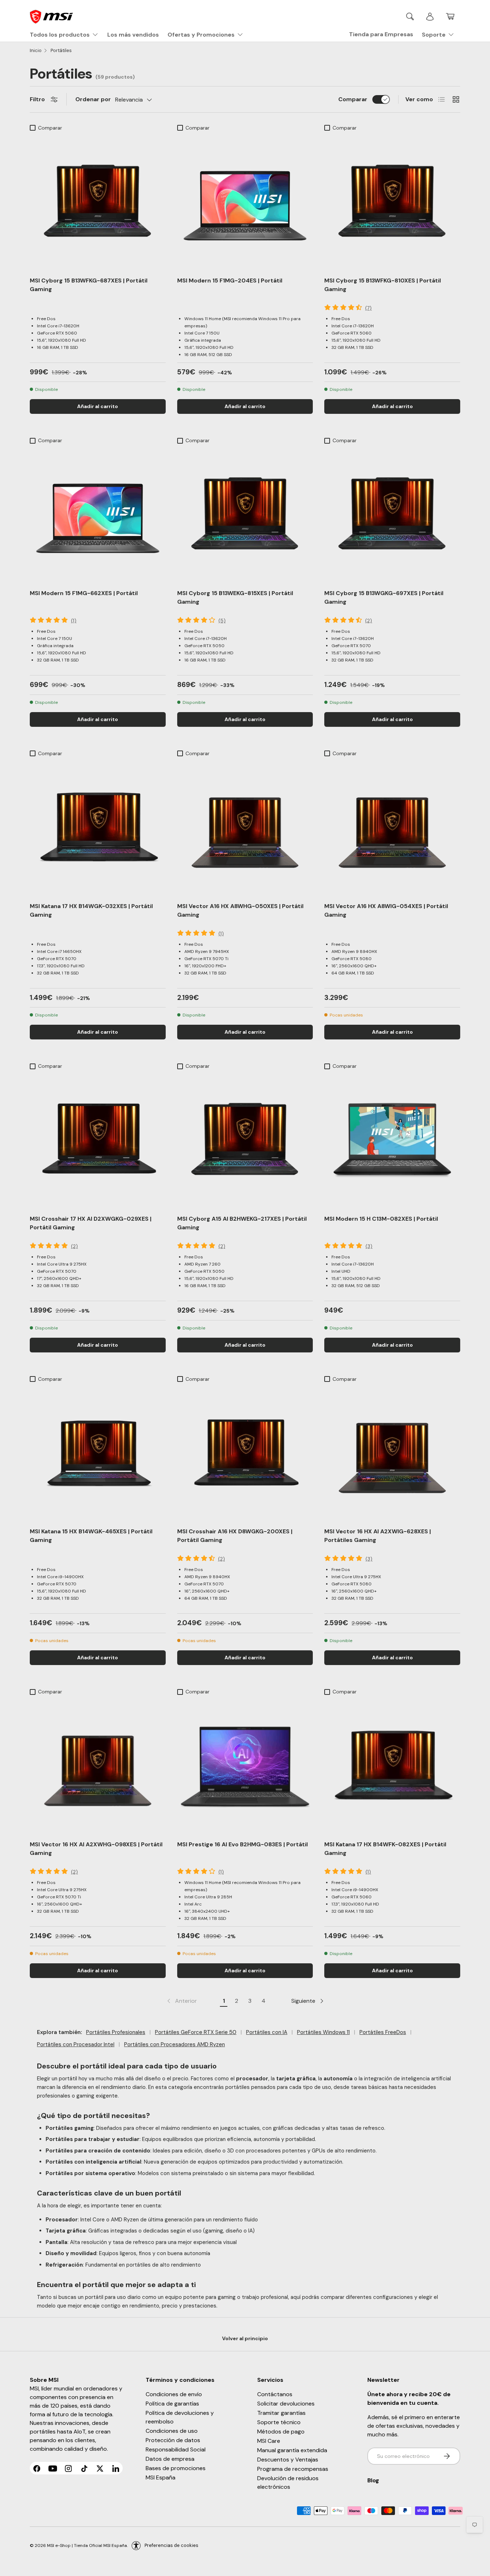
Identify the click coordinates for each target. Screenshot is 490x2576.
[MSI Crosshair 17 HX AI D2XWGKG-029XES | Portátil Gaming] (98, 1141)
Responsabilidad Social (176, 2449)
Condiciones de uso (172, 2431)
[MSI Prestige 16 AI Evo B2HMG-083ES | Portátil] (245, 1766)
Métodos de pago (281, 2432)
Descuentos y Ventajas (288, 2460)
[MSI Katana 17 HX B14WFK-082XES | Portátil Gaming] (392, 1766)
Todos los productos (60, 35)
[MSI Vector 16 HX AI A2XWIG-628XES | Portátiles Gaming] (392, 1454)
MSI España (161, 2477)
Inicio (36, 50)
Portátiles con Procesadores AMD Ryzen (175, 2044)
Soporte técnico (279, 2422)
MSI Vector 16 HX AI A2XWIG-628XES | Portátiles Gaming (378, 1536)
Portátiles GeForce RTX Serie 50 (196, 2032)
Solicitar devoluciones (286, 2404)
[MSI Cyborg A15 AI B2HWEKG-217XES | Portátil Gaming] (245, 1141)
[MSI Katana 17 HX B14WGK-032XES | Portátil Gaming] (98, 828)
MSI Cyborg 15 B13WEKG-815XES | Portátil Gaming (235, 597)
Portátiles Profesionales (116, 2032)
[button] (450, 17)
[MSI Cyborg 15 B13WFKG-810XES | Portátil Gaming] (392, 203)
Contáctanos (275, 2394)
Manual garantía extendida (292, 2450)
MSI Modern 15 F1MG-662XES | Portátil (84, 593)
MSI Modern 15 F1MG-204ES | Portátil (230, 280)
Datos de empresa (170, 2459)
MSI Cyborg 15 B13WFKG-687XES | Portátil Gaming (89, 285)
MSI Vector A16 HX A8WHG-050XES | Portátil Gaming (240, 910)
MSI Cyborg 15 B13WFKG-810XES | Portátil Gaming (383, 285)
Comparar (353, 99)
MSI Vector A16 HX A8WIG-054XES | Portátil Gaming (386, 910)
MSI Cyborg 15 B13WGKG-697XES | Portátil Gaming (384, 597)
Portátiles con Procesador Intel (76, 2044)
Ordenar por (93, 99)
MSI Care (269, 2441)
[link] (181, 2001)
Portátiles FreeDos (383, 2032)
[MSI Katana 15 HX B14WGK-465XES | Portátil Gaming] (98, 1454)
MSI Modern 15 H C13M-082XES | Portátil (381, 1219)
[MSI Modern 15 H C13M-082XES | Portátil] (392, 1141)
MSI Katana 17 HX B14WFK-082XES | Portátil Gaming (385, 1849)
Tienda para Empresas (381, 34)
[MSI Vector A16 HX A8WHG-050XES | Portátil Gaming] (245, 828)
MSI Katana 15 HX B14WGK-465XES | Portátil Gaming (91, 1536)
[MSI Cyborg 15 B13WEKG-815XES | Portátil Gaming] (245, 515)
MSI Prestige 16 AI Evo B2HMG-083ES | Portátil (242, 1844)
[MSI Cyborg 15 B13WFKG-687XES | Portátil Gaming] (98, 203)
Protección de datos (173, 2440)
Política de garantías (172, 2404)
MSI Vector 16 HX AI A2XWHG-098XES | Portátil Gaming (96, 1849)
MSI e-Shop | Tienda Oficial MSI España (87, 2545)
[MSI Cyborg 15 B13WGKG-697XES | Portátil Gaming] (392, 515)
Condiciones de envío (174, 2394)
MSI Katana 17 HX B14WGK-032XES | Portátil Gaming (91, 910)
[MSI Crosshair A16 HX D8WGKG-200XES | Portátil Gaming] (245, 1454)
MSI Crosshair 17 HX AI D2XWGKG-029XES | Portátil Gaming (91, 1223)
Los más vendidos (133, 35)
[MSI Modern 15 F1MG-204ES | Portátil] (245, 203)
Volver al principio (245, 2338)
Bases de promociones (176, 2468)
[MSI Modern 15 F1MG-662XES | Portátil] (98, 515)
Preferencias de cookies (171, 2545)
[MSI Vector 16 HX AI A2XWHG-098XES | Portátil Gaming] (98, 1766)
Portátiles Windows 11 (323, 2032)
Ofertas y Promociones (201, 35)
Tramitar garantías (281, 2413)
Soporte (434, 35)
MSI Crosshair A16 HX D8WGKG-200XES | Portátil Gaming (235, 1536)
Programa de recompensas (293, 2469)
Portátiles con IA (267, 2032)
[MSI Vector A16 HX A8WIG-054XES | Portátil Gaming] (392, 828)
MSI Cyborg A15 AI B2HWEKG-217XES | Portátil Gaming (242, 1223)
